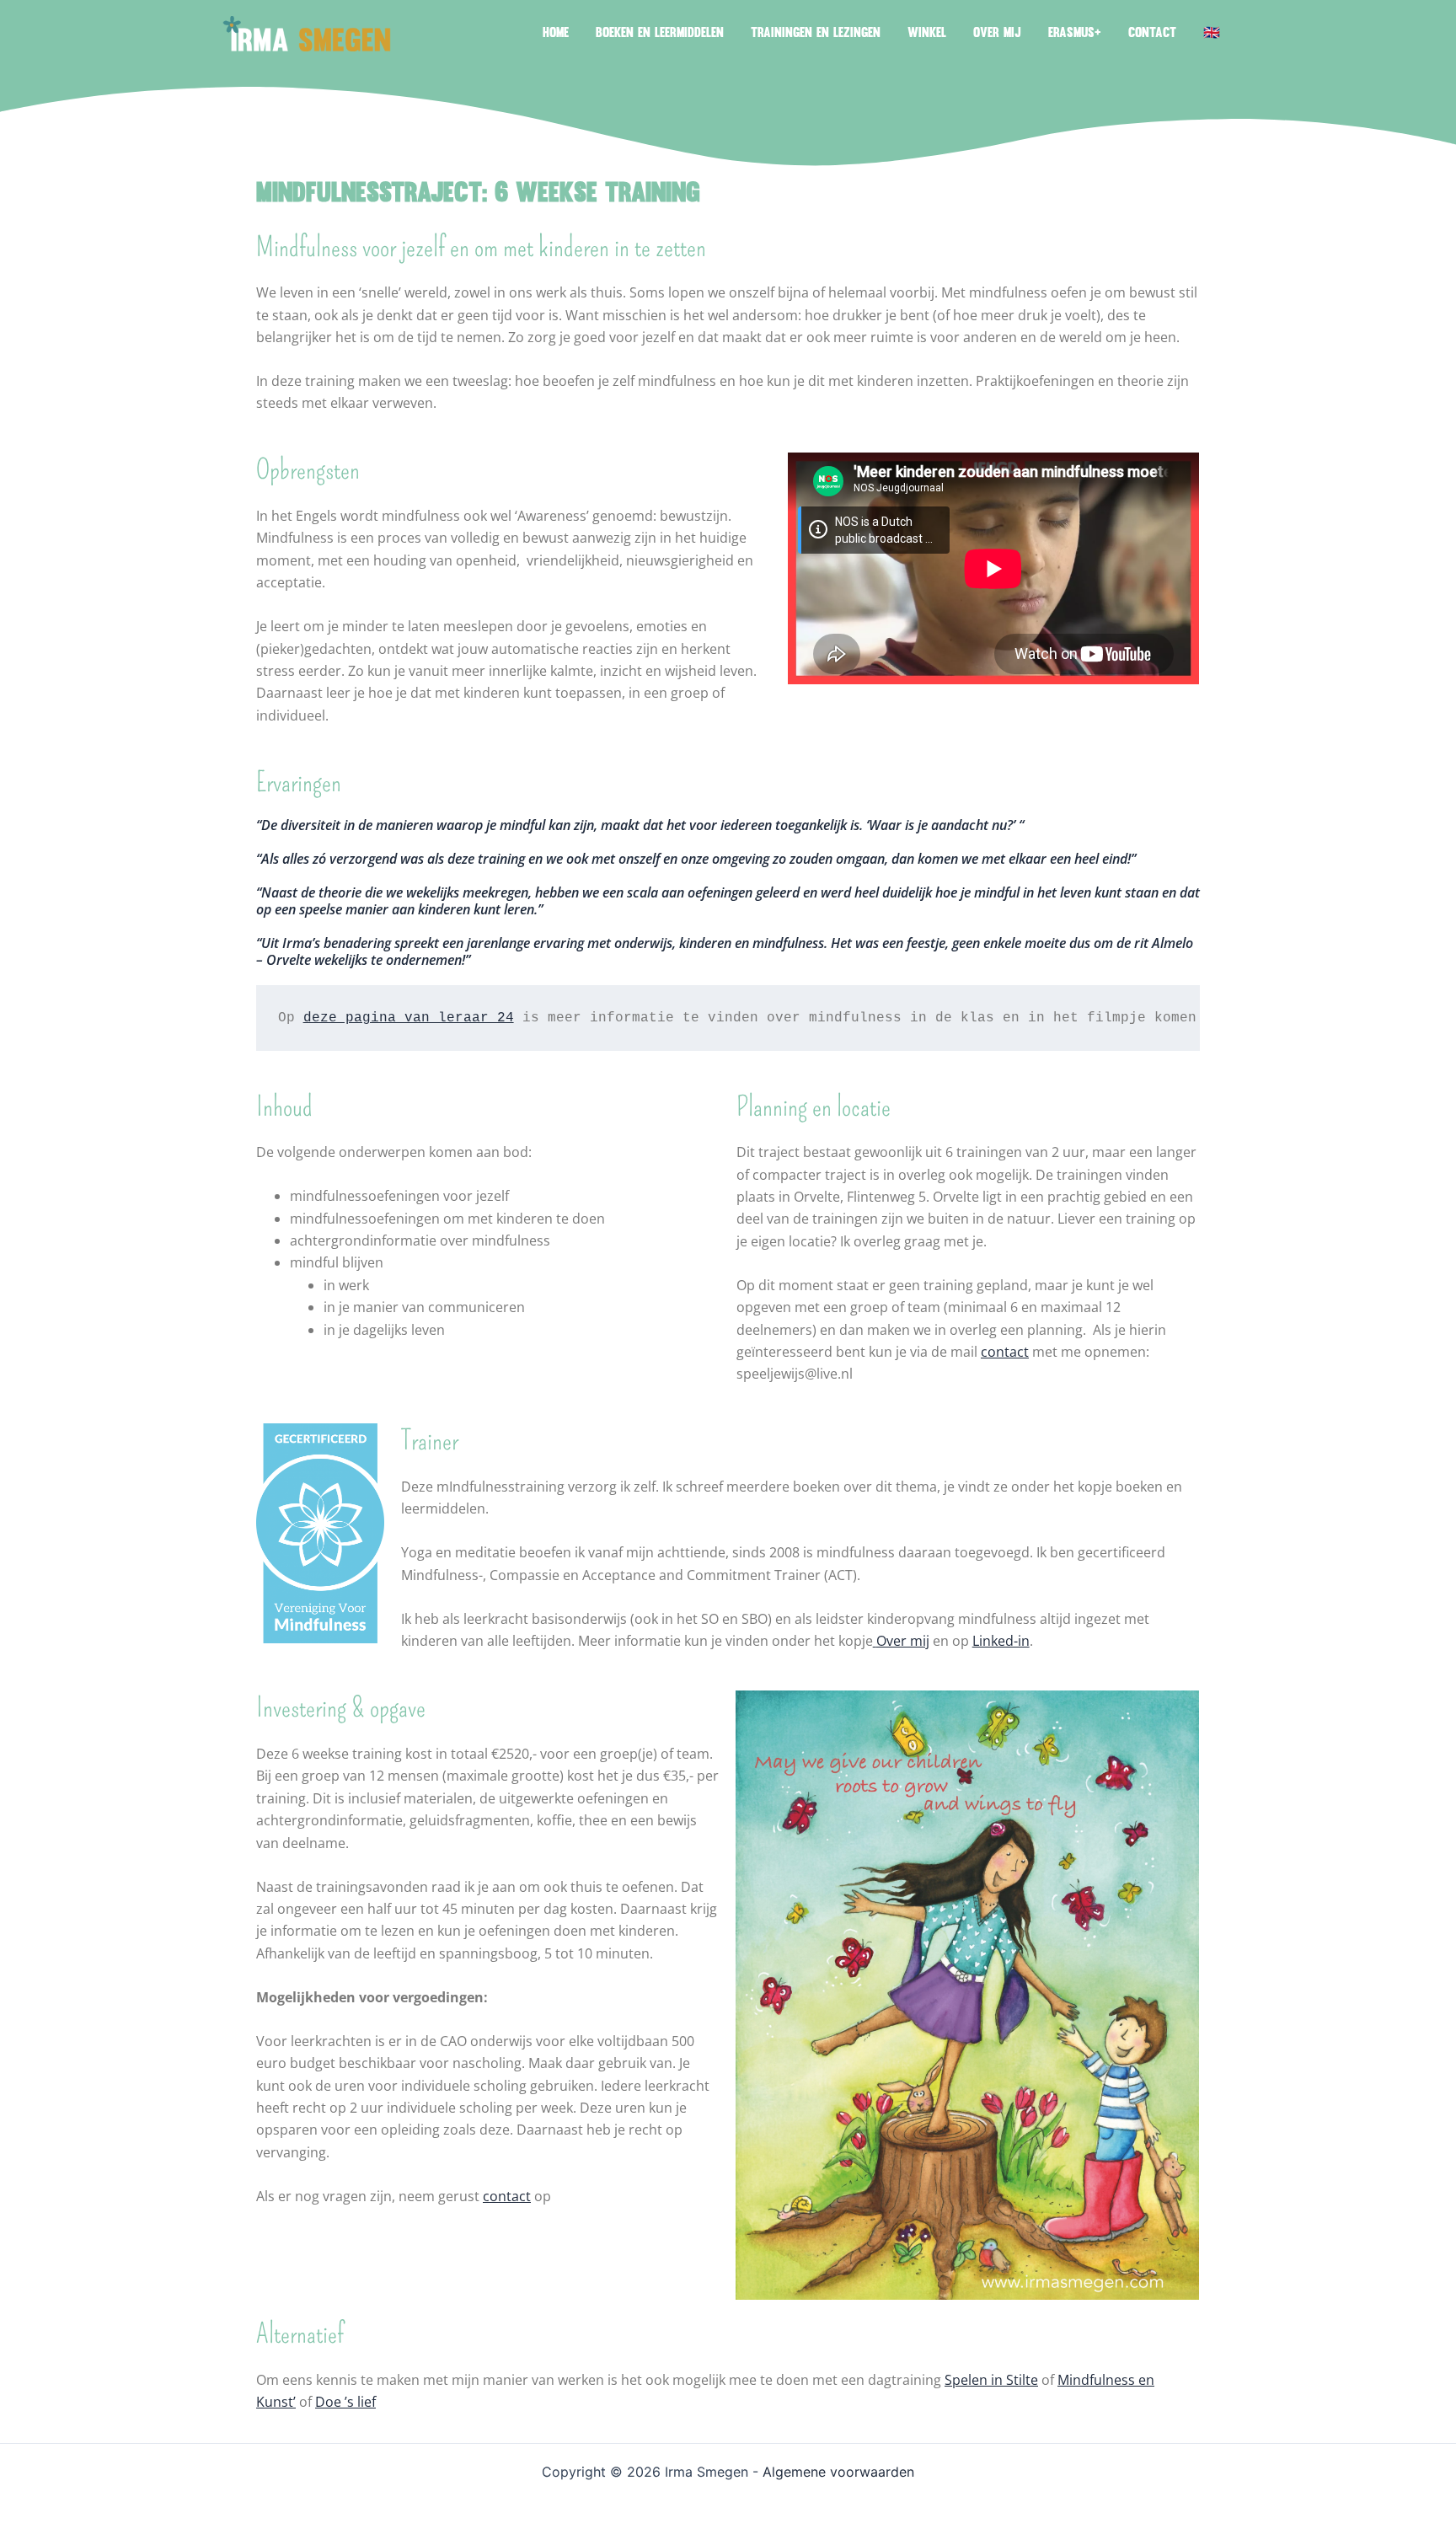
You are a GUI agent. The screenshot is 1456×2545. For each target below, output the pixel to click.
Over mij (903, 1641)
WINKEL (927, 34)
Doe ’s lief (345, 2402)
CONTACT (1152, 34)
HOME (556, 34)
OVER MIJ (997, 34)
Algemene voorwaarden (838, 2472)
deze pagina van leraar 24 (409, 1018)
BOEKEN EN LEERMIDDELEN (660, 34)
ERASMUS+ (1075, 34)
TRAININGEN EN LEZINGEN (816, 34)
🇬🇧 (1212, 34)
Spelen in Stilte (991, 2380)
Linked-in (1001, 1641)
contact (1005, 1352)
